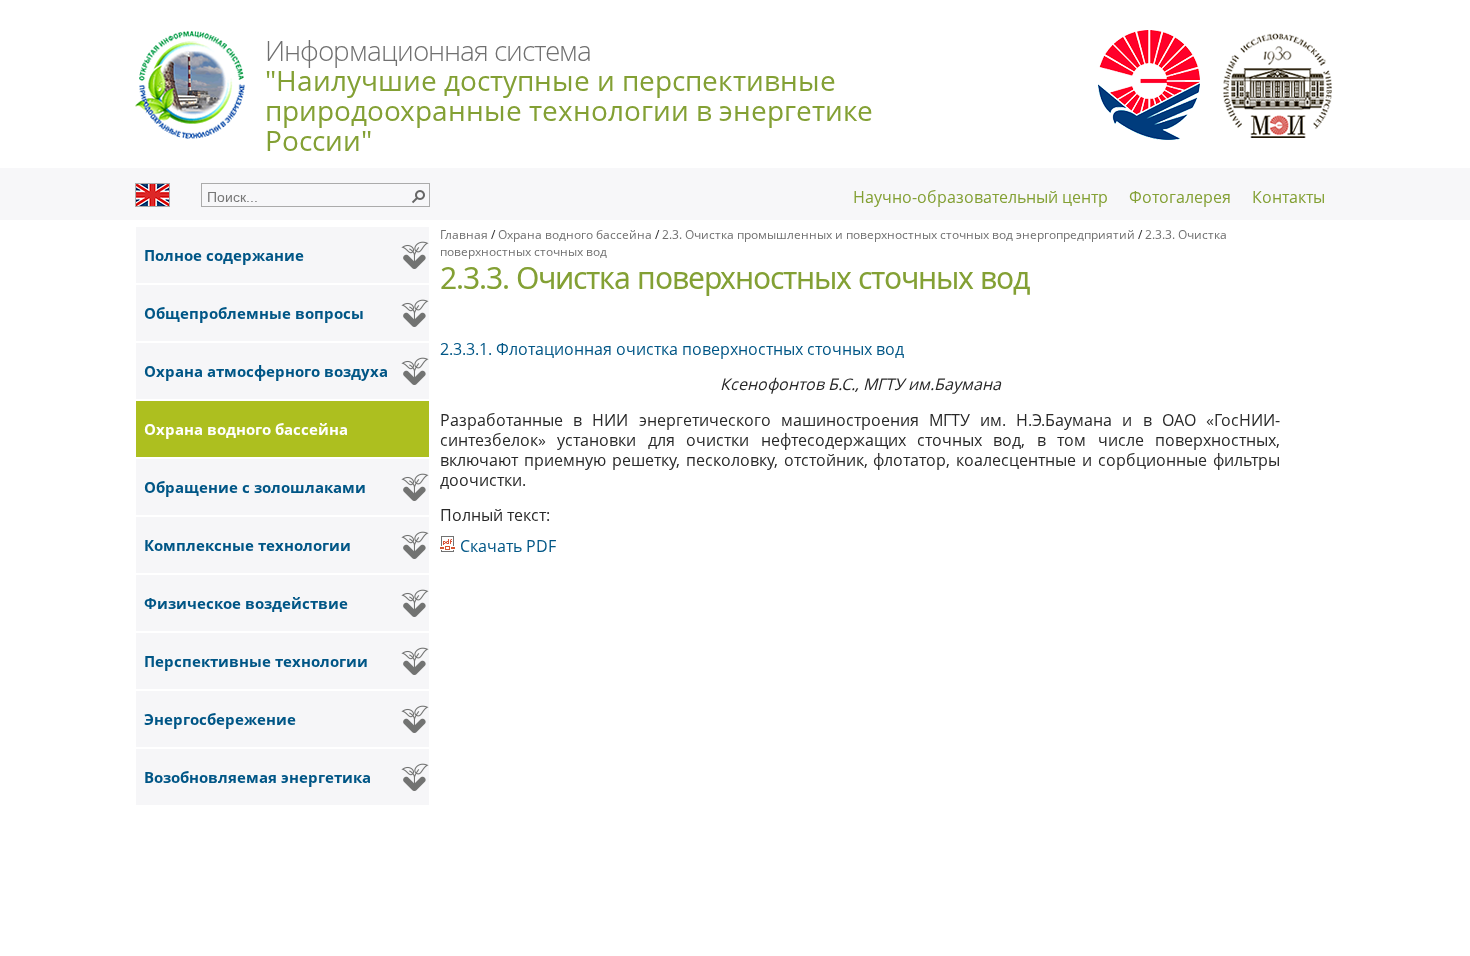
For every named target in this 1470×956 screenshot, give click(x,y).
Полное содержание (224, 255)
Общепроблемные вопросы (254, 313)
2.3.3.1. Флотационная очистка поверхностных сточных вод (672, 349)
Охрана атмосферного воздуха (266, 371)
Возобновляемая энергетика (257, 777)
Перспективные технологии (256, 661)
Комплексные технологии (247, 545)
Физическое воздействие (246, 603)
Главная (464, 234)
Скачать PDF (506, 546)
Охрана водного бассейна (246, 429)
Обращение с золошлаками (255, 487)
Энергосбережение (220, 719)
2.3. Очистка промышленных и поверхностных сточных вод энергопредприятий (900, 234)
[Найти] (418, 195)
